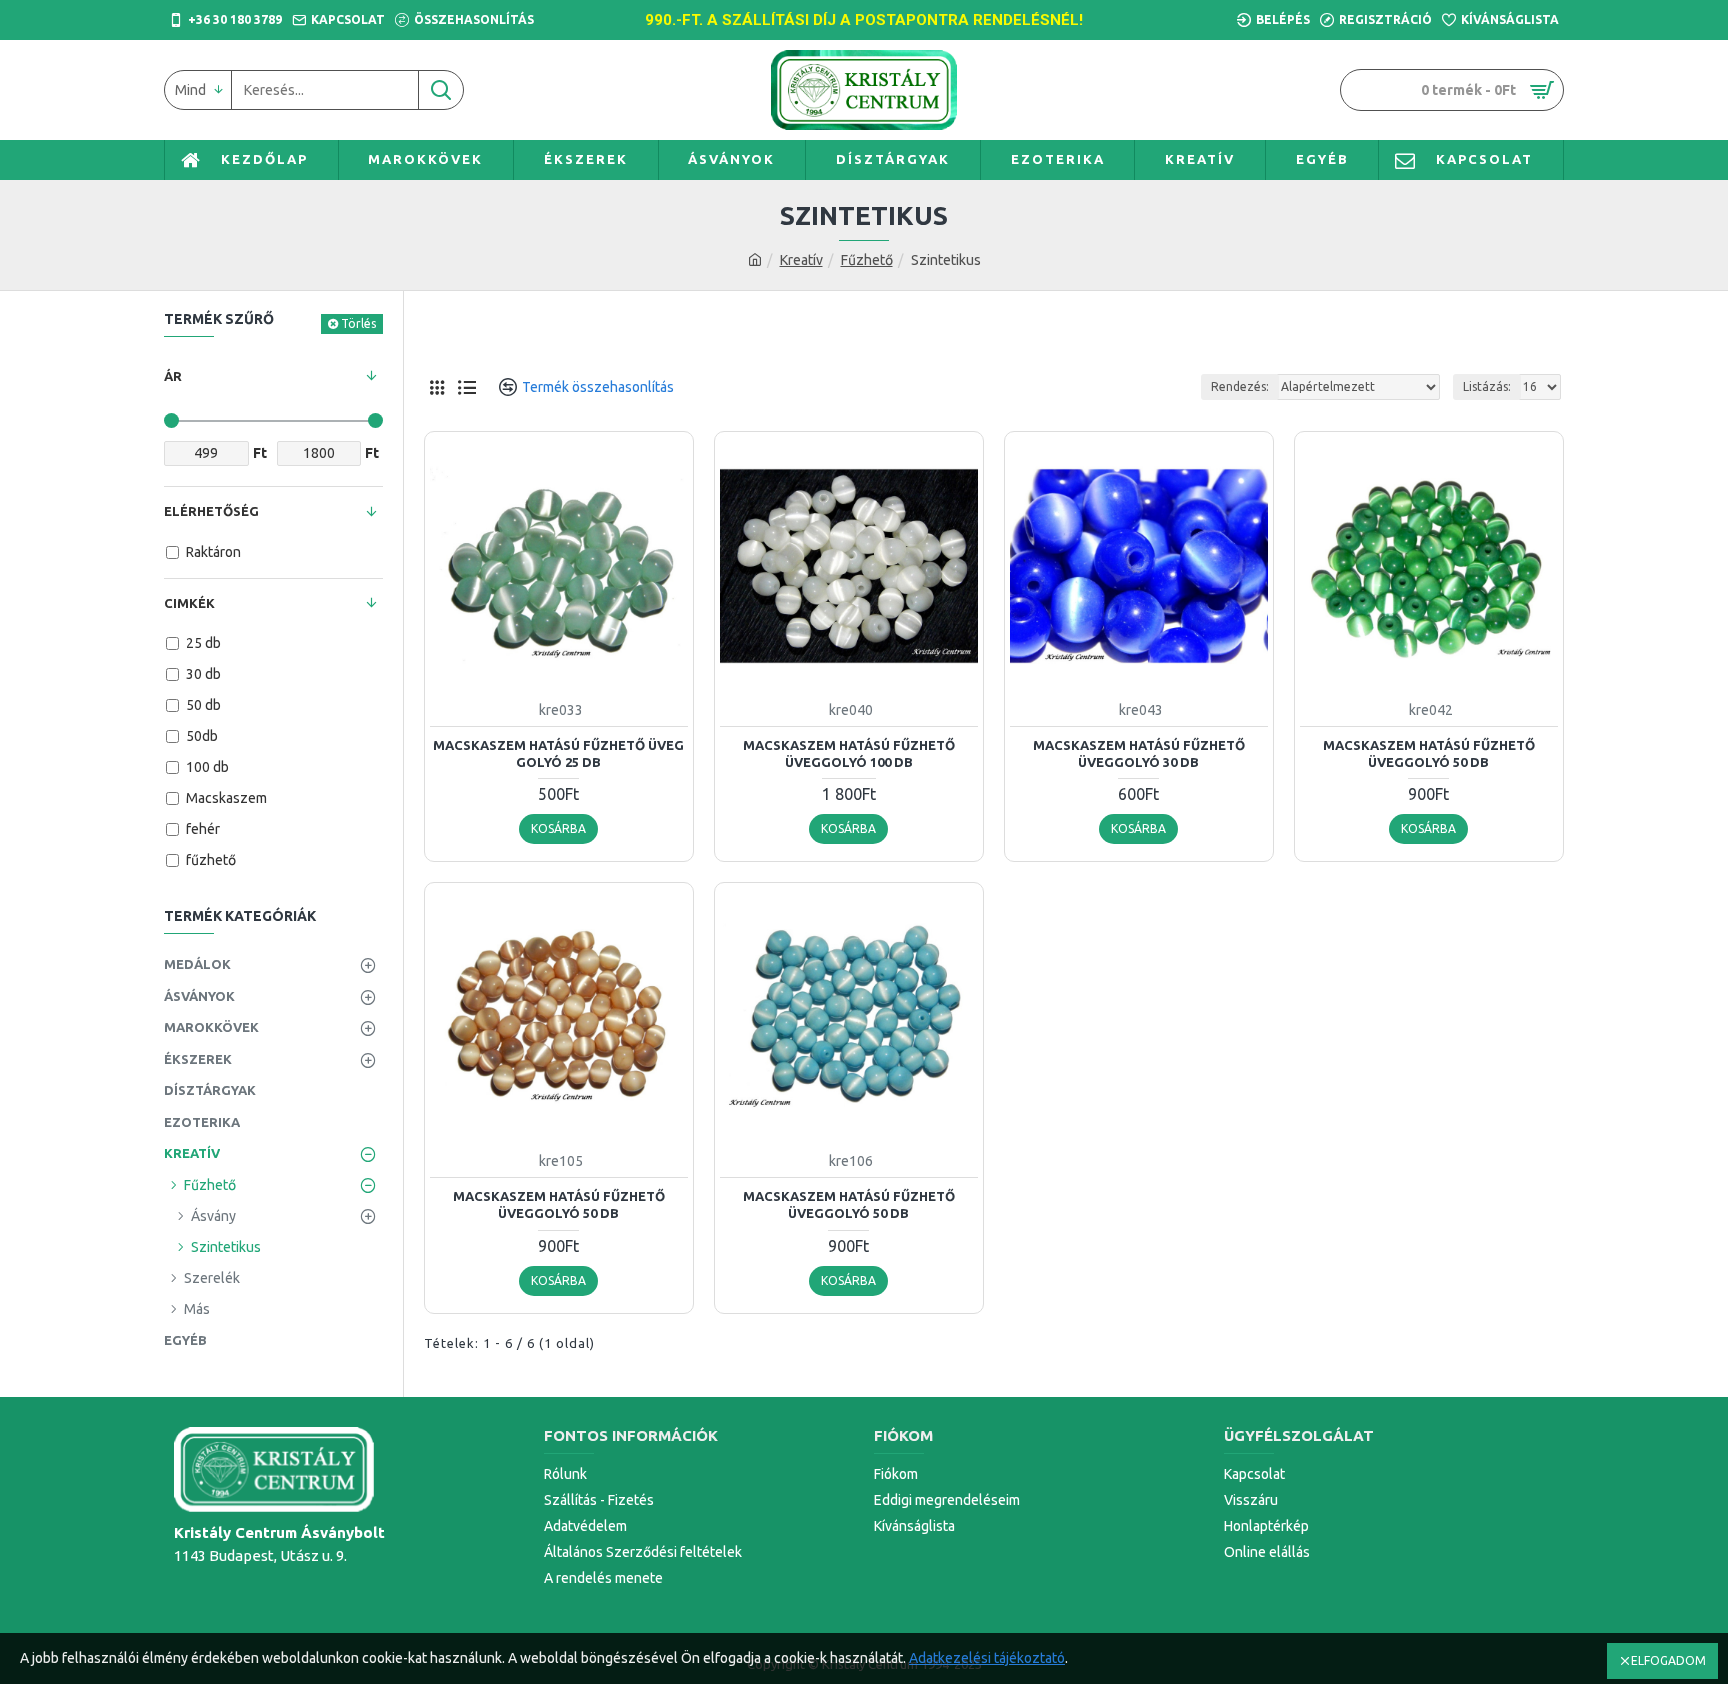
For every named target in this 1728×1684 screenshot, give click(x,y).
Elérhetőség (211, 511)
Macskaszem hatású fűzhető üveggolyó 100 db (849, 753)
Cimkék (189, 603)
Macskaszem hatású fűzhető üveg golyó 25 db (558, 753)
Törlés (358, 323)
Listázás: (1487, 386)
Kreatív (801, 260)
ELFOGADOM (1668, 1660)
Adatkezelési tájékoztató (987, 1658)
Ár (173, 376)
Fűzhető (867, 260)
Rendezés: (1240, 386)
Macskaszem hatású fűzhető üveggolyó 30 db (1139, 753)
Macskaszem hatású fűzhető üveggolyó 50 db (1429, 753)
